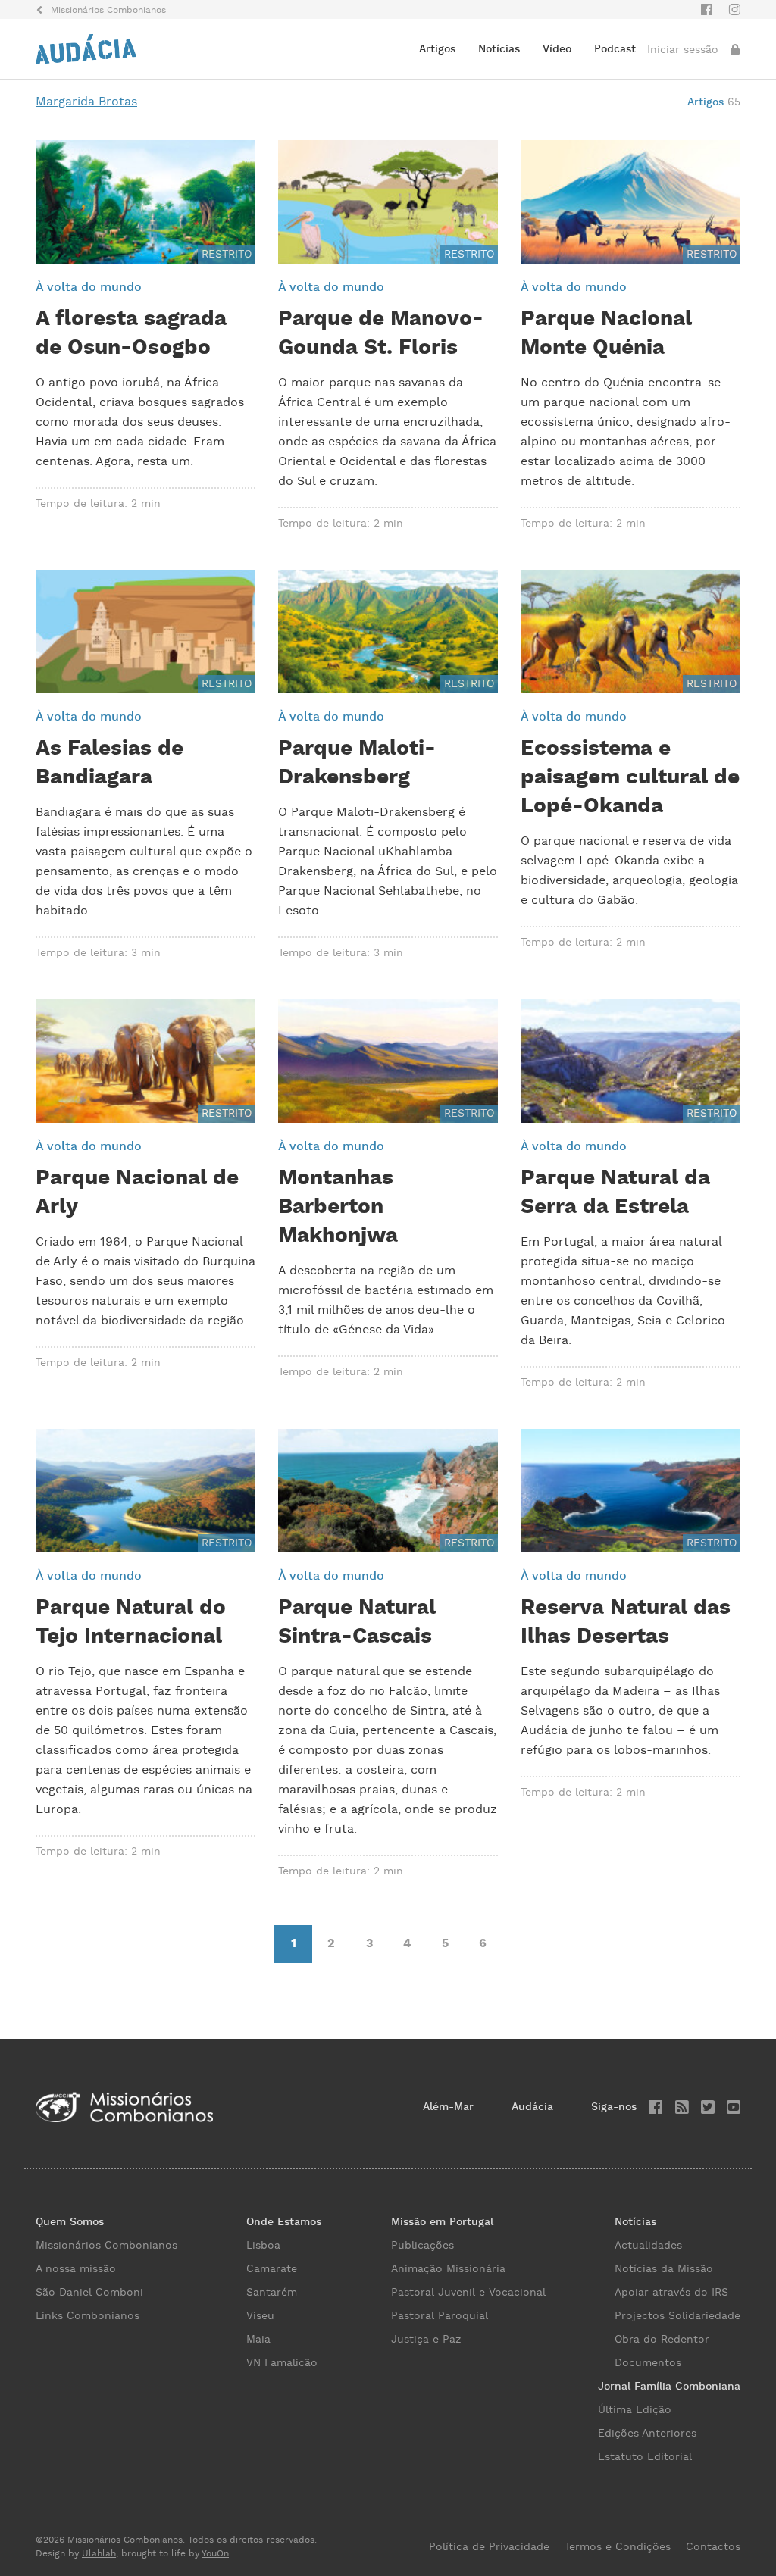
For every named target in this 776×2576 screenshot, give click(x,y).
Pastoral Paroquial (440, 2316)
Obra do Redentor (662, 2340)
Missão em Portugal (442, 2222)
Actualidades (648, 2246)
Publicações (422, 2246)
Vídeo (557, 49)
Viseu (260, 2316)
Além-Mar (448, 2107)
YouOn (215, 2554)
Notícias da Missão (664, 2269)
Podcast (615, 49)
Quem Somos (70, 2222)
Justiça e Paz (426, 2340)
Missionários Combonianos (106, 2246)
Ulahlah (99, 2554)
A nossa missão (76, 2269)
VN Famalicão (282, 2363)
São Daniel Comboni (89, 2293)
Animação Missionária (448, 2269)
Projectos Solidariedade (677, 2316)
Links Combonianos (88, 2316)
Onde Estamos (284, 2222)
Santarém (272, 2293)
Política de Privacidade (489, 2547)
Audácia (532, 2107)
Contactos (713, 2547)
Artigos (437, 49)
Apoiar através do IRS (671, 2293)
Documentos (648, 2363)
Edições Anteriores (647, 2434)
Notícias (499, 49)
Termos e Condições (618, 2547)
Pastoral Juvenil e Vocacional (468, 2293)
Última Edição (635, 2410)
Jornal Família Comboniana (669, 2387)
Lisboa (263, 2246)
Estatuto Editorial (645, 2457)
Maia (258, 2340)
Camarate (272, 2269)
